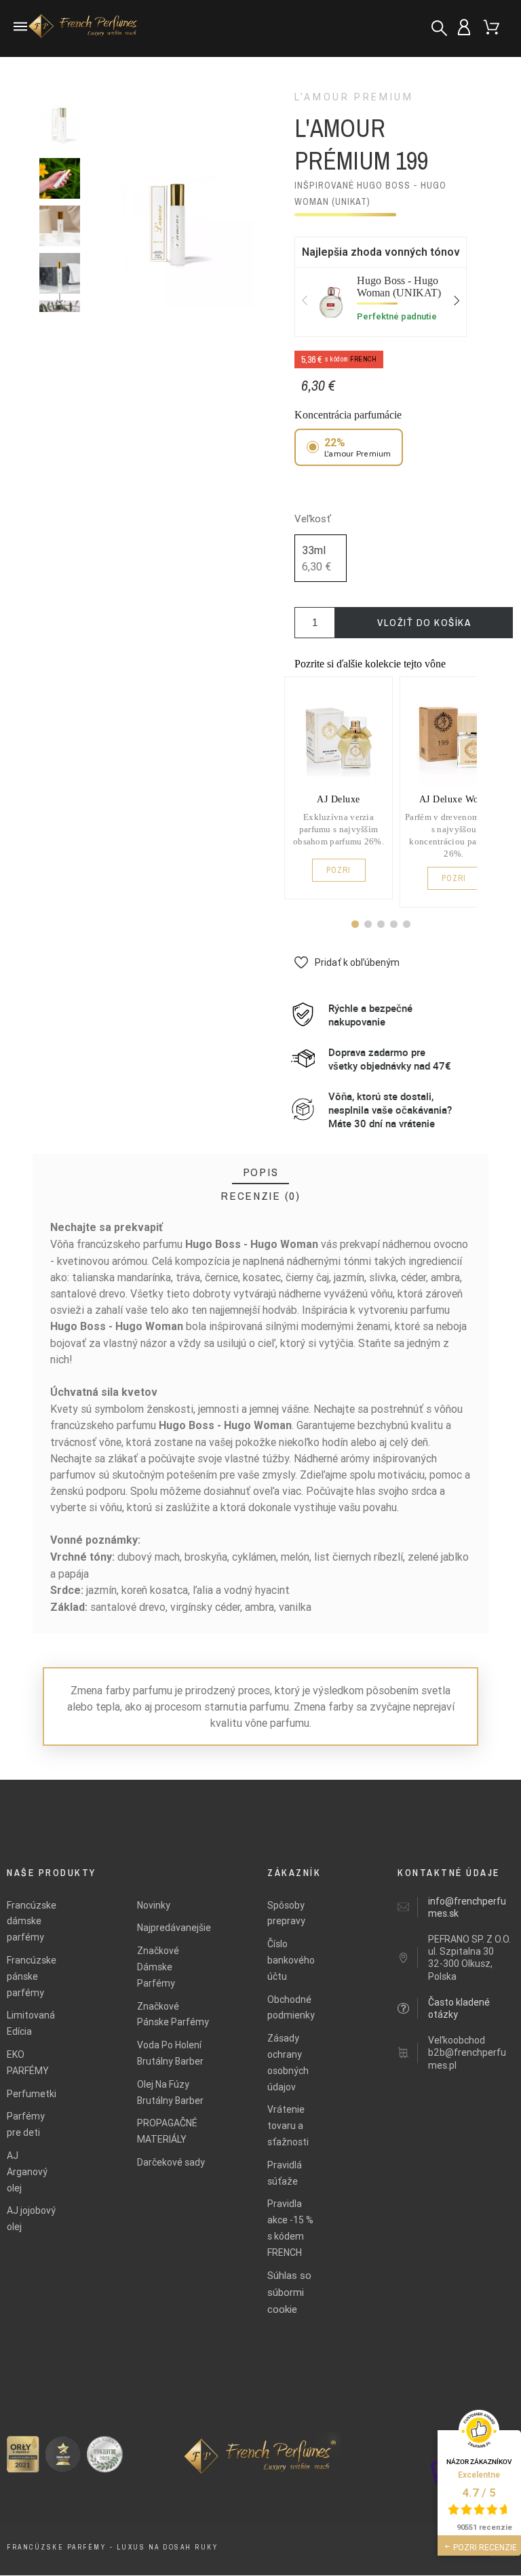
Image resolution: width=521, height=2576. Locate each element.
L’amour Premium (354, 97)
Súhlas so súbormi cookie (289, 2292)
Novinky (154, 1905)
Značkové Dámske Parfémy (158, 1967)
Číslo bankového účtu (291, 1960)
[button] (355, 924)
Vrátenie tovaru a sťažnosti (288, 2126)
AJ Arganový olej (27, 2172)
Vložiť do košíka (424, 622)
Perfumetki (32, 2094)
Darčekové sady (171, 2162)
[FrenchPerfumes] (85, 28)
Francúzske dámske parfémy (32, 1921)
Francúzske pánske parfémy (32, 1976)
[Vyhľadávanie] (439, 28)
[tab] (261, 1172)
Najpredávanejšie (174, 1928)
